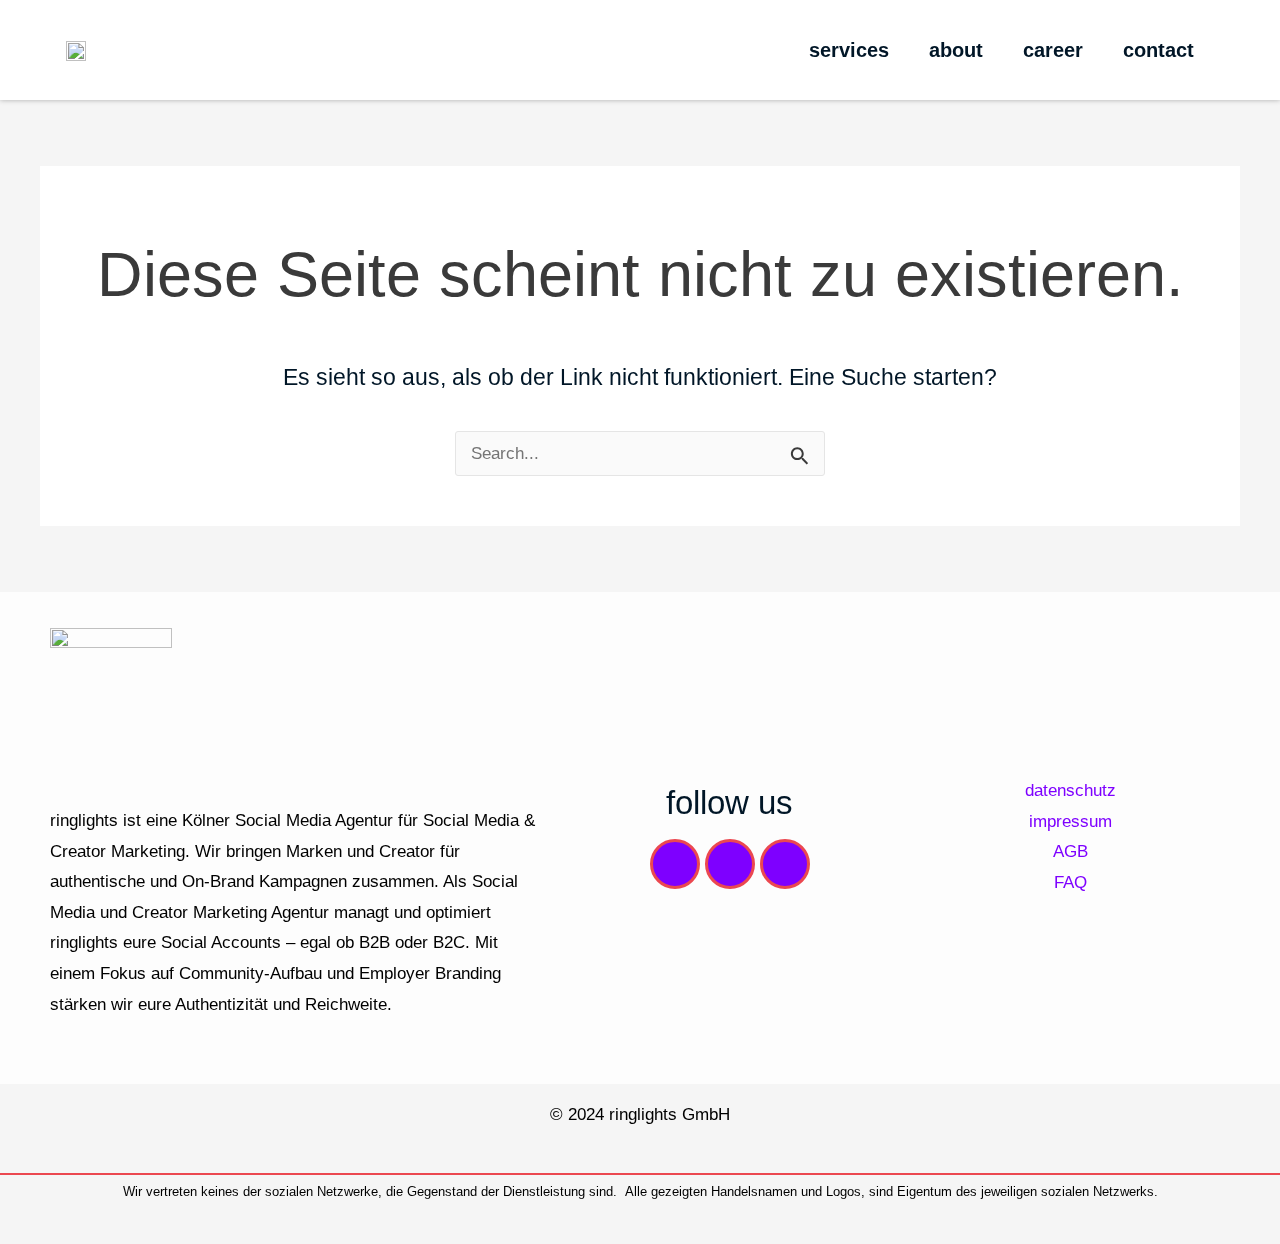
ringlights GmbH (669, 1114)
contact (1158, 50)
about (956, 50)
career (1053, 50)
